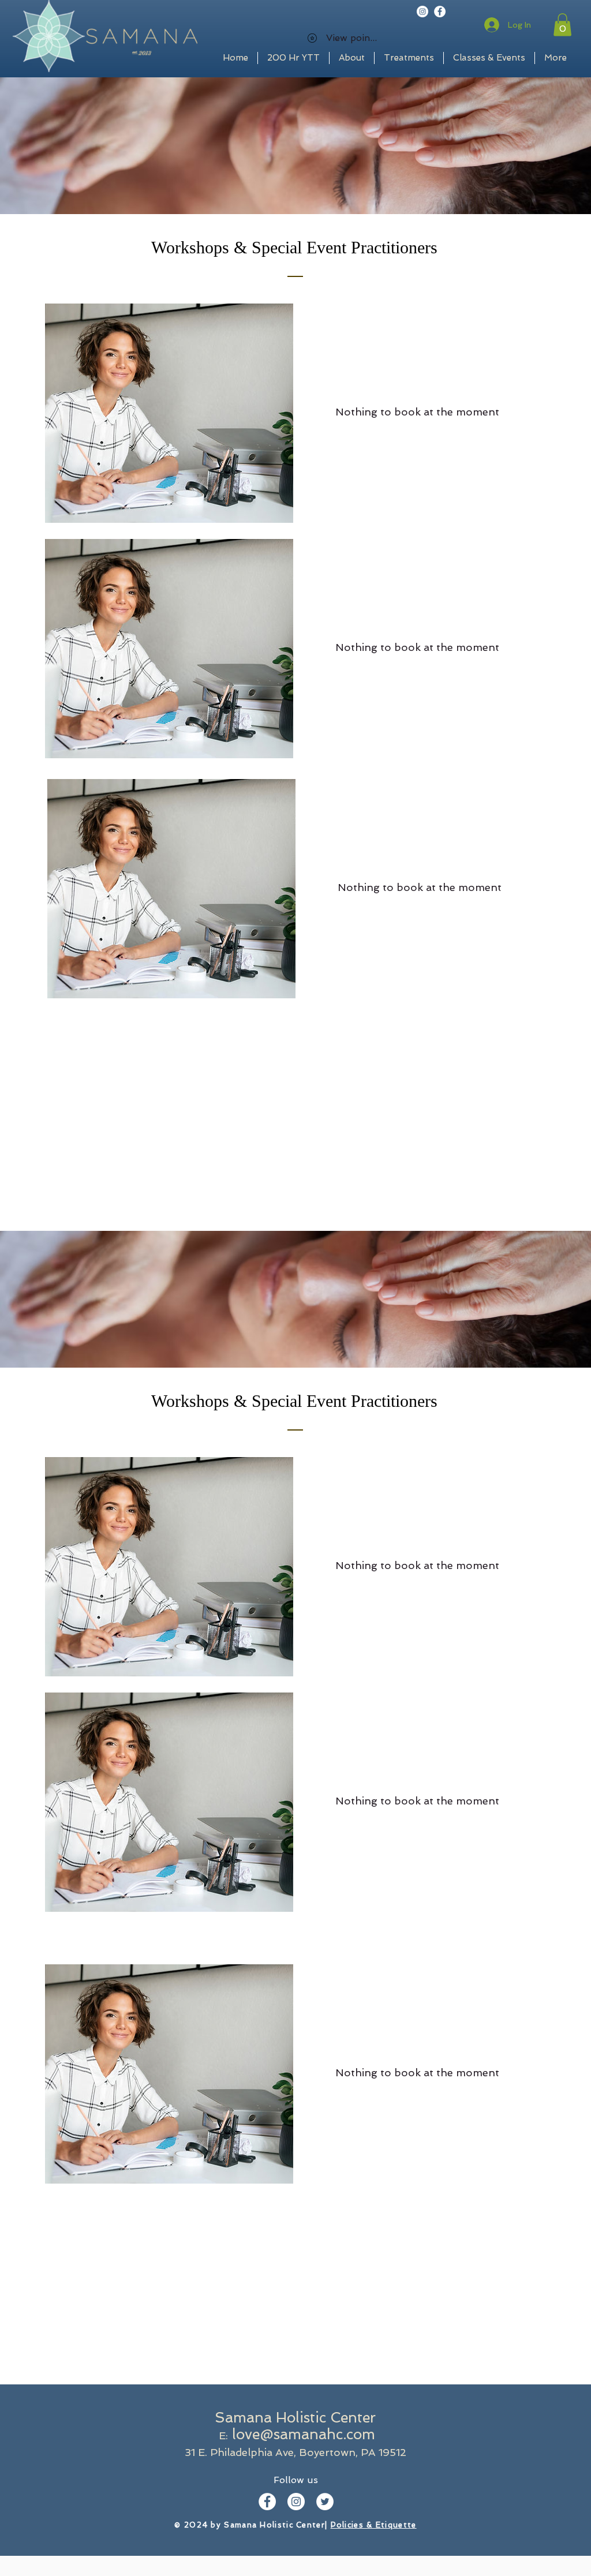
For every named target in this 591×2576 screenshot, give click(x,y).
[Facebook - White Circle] (440, 12)
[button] (562, 25)
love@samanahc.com (304, 2434)
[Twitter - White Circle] (325, 2502)
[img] (169, 413)
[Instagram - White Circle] (422, 12)
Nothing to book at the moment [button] (417, 412)
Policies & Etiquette (374, 2525)
